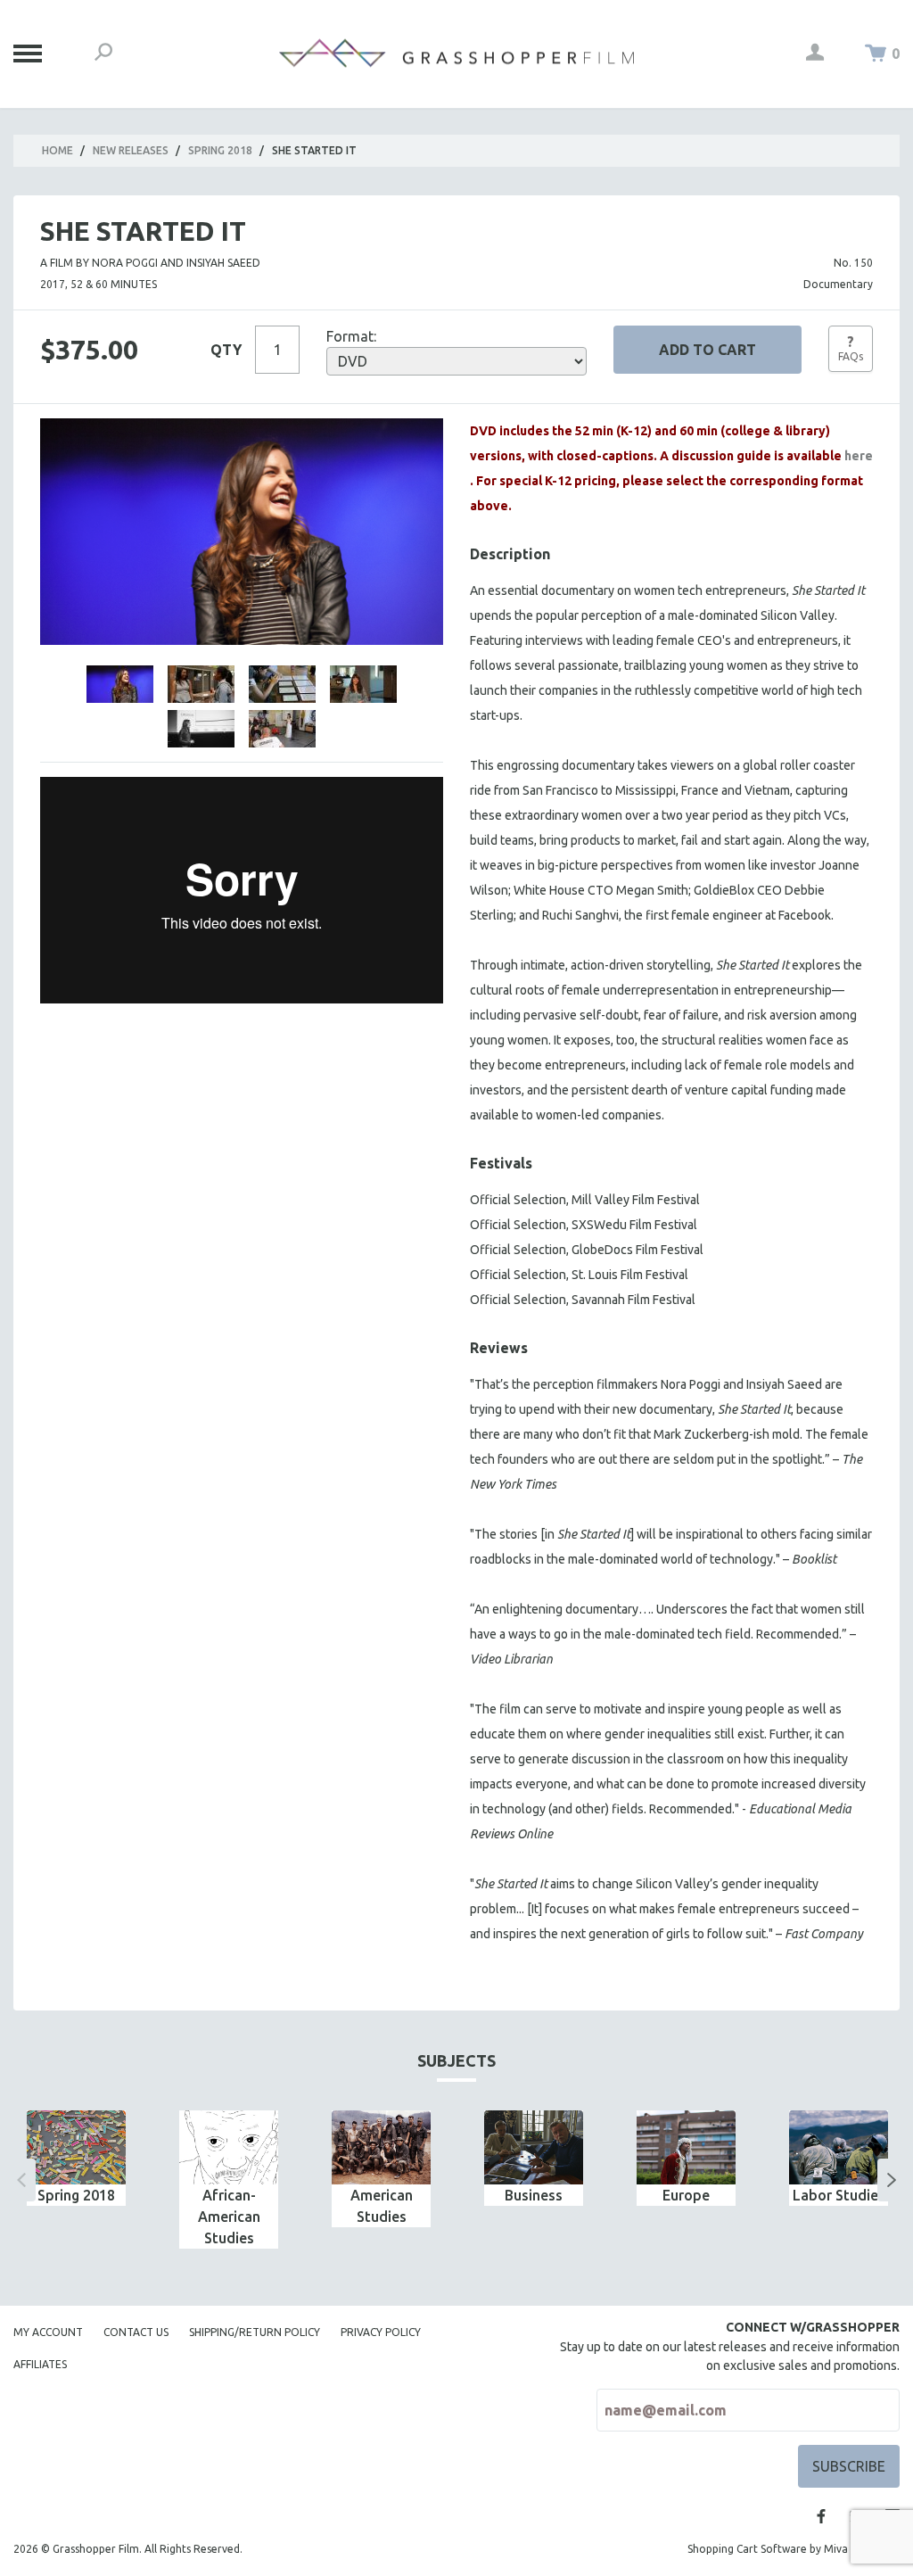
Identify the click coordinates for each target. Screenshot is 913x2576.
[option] (76, 2158)
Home (58, 150)
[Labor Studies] (839, 2147)
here (859, 456)
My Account (48, 2332)
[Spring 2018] (76, 2147)
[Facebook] (821, 2516)
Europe (686, 2195)
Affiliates (40, 2364)
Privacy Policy (381, 2332)
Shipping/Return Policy (255, 2332)
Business (534, 2195)
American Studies (382, 2206)
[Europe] (686, 2147)
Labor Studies (839, 2195)
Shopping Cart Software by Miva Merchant (794, 2549)
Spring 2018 (220, 150)
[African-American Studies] (229, 2147)
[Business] (534, 2147)
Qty (226, 350)
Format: (351, 336)
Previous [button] (21, 2180)
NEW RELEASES (131, 150)
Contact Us (136, 2332)
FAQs (851, 348)
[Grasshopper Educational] (456, 53)
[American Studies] (381, 2147)
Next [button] (892, 2180)
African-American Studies (229, 2217)
